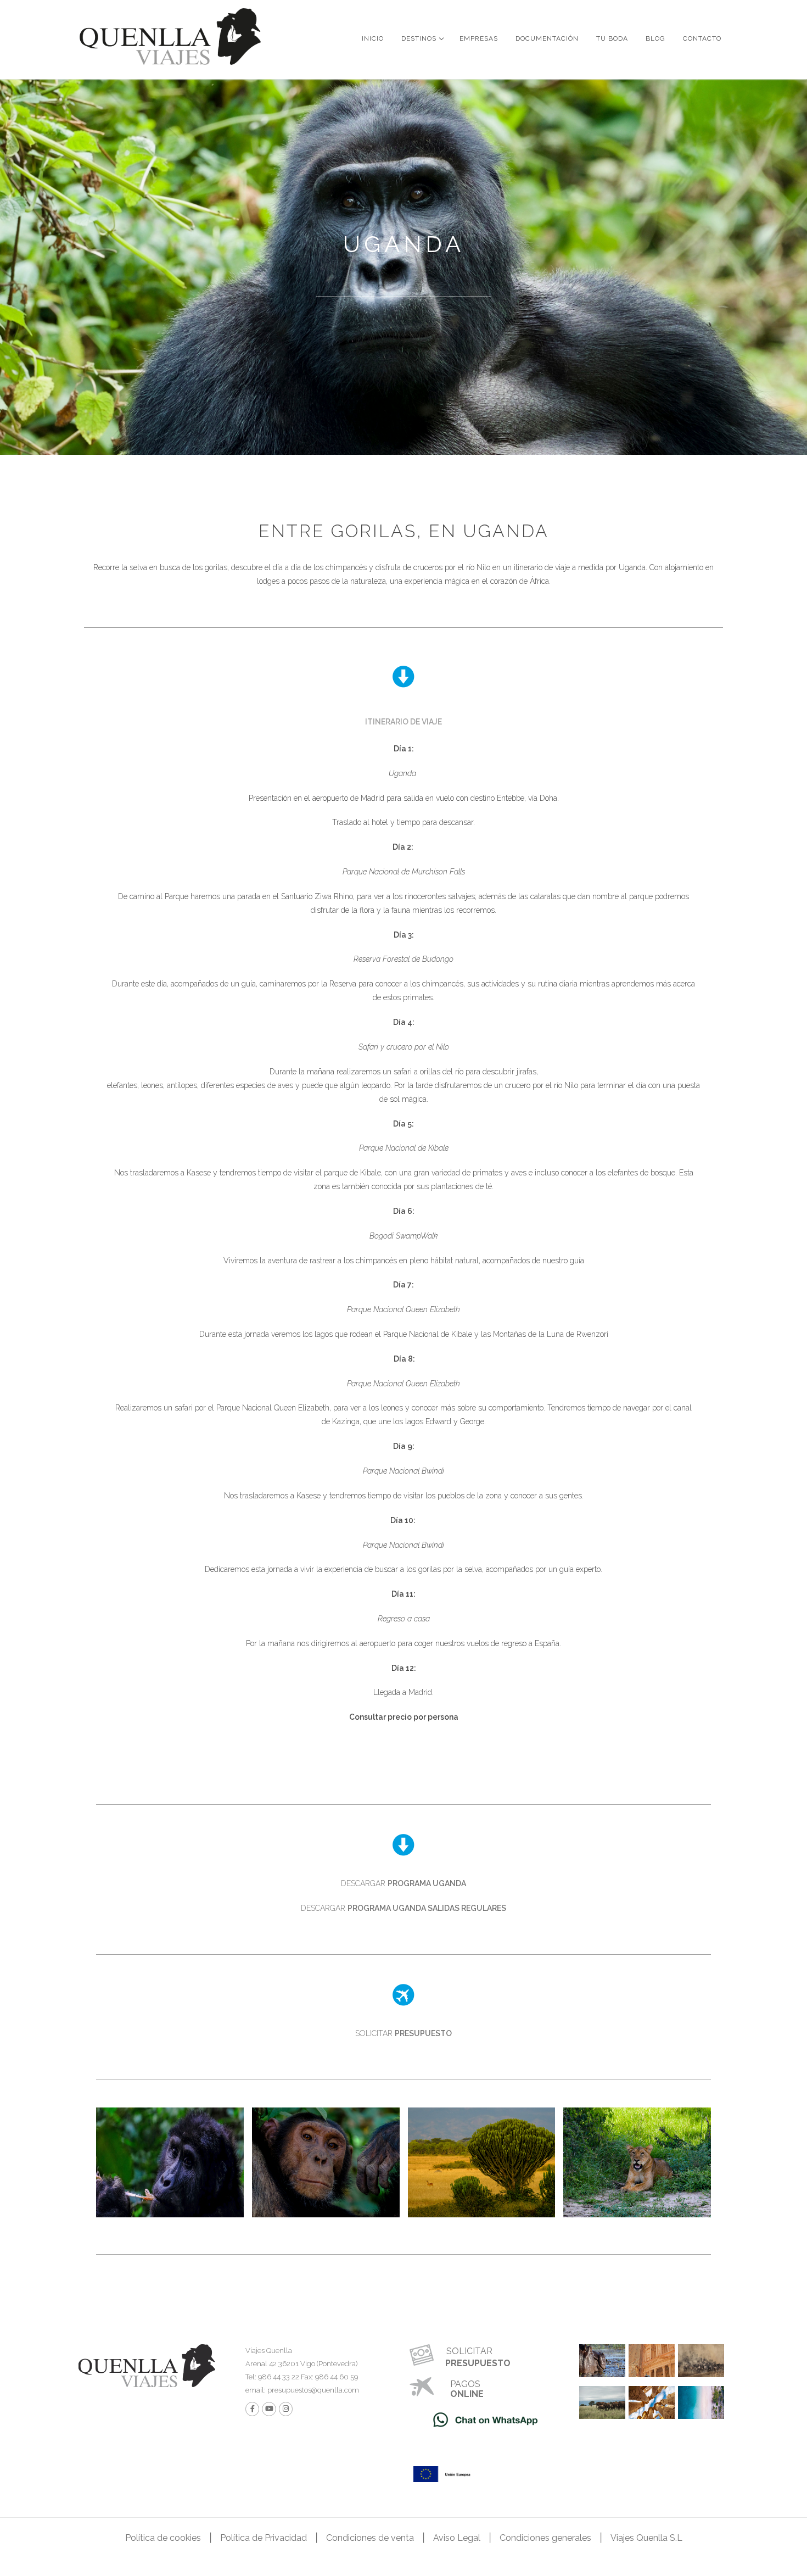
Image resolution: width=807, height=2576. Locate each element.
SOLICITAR (403, 2033)
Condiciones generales (545, 2538)
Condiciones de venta (370, 2538)
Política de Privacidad (264, 2538)
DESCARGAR (403, 1883)
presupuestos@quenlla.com (312, 2390)
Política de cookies (163, 2538)
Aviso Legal (457, 2538)
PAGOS (465, 2384)
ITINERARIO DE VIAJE (403, 722)
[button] (403, 721)
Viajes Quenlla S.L (646, 2538)
